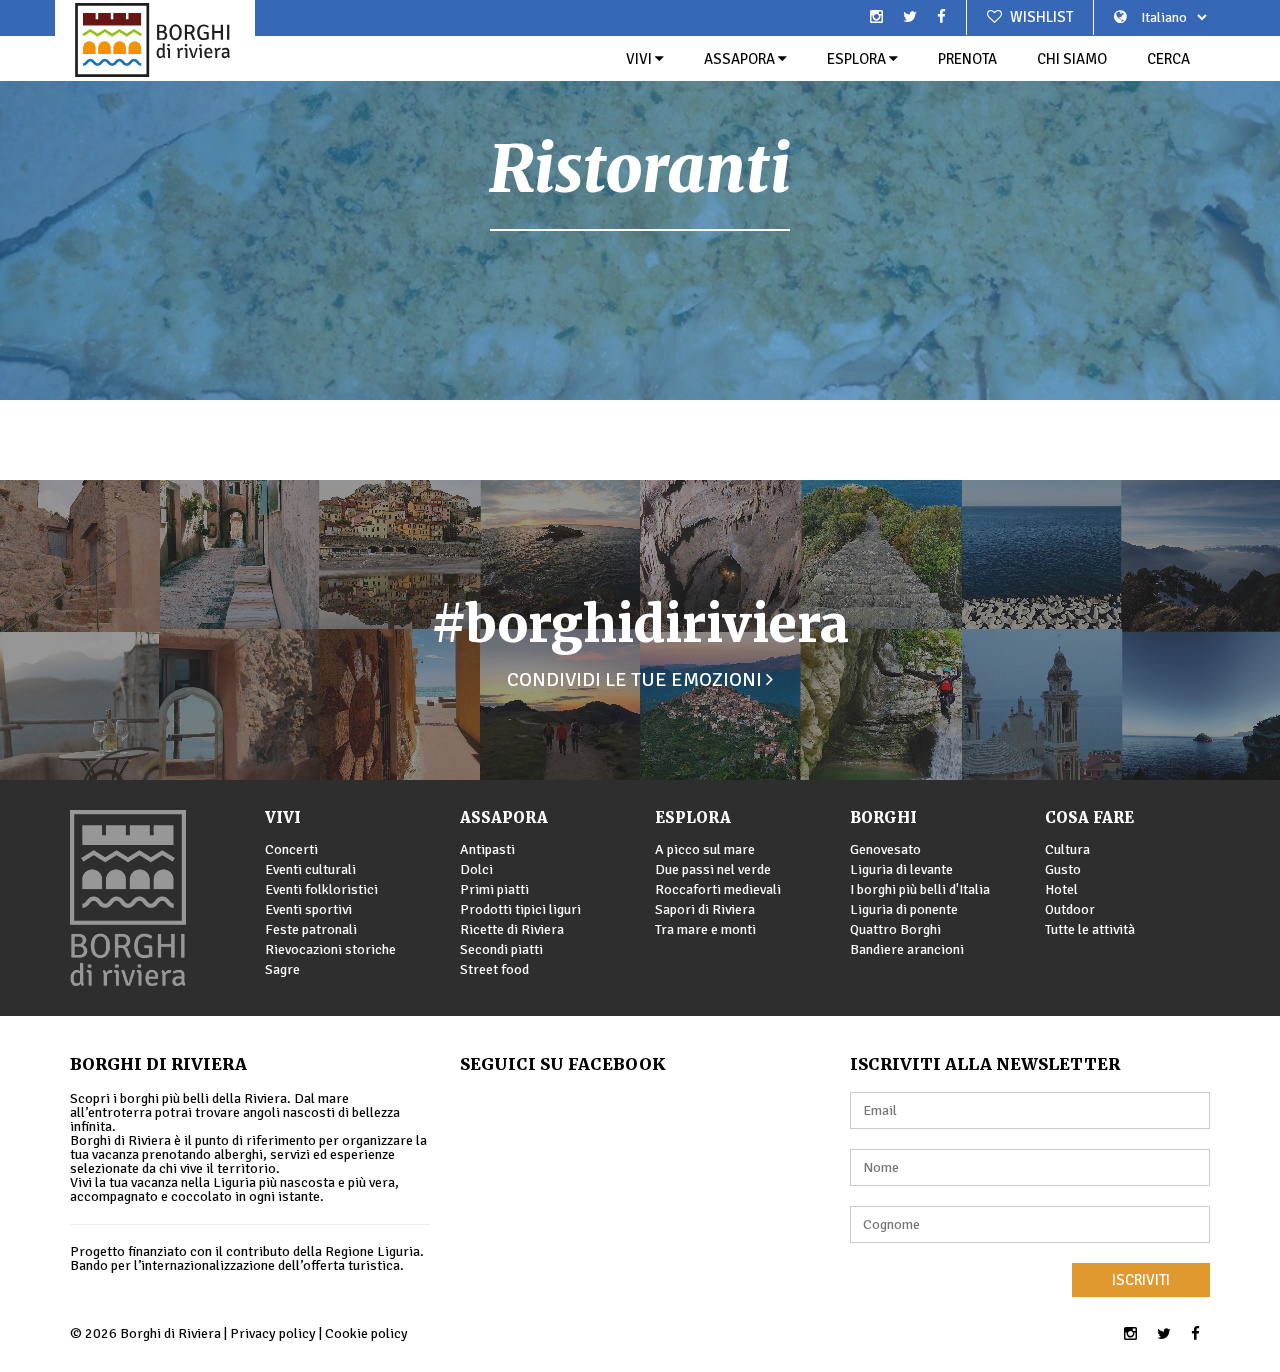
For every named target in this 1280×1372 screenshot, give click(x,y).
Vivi (640, 59)
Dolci (476, 869)
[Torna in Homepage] (155, 40)
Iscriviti (1141, 1280)
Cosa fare (1089, 817)
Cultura (1067, 849)
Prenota (967, 59)
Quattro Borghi (895, 929)
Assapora (741, 59)
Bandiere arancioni (907, 949)
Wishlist (1040, 17)
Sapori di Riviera (705, 909)
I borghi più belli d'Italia (920, 889)
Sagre (282, 969)
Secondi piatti (501, 949)
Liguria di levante (901, 869)
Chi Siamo (1072, 59)
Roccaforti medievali (718, 889)
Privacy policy (273, 1333)
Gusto (1063, 869)
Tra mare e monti (705, 929)
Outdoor (1070, 909)
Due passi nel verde (713, 869)
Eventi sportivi (308, 909)
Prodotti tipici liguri (520, 909)
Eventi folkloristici (321, 889)
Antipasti (487, 849)
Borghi (883, 817)
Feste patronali (311, 929)
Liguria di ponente (904, 909)
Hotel (1061, 889)
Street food (494, 969)
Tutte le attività (1090, 929)
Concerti (291, 849)
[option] (640, 200)
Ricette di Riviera (512, 929)
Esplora (858, 59)
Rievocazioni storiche (330, 949)
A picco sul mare (705, 849)
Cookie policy (366, 1333)
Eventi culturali (310, 869)
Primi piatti (494, 889)
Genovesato (885, 849)
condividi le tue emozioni (636, 679)
